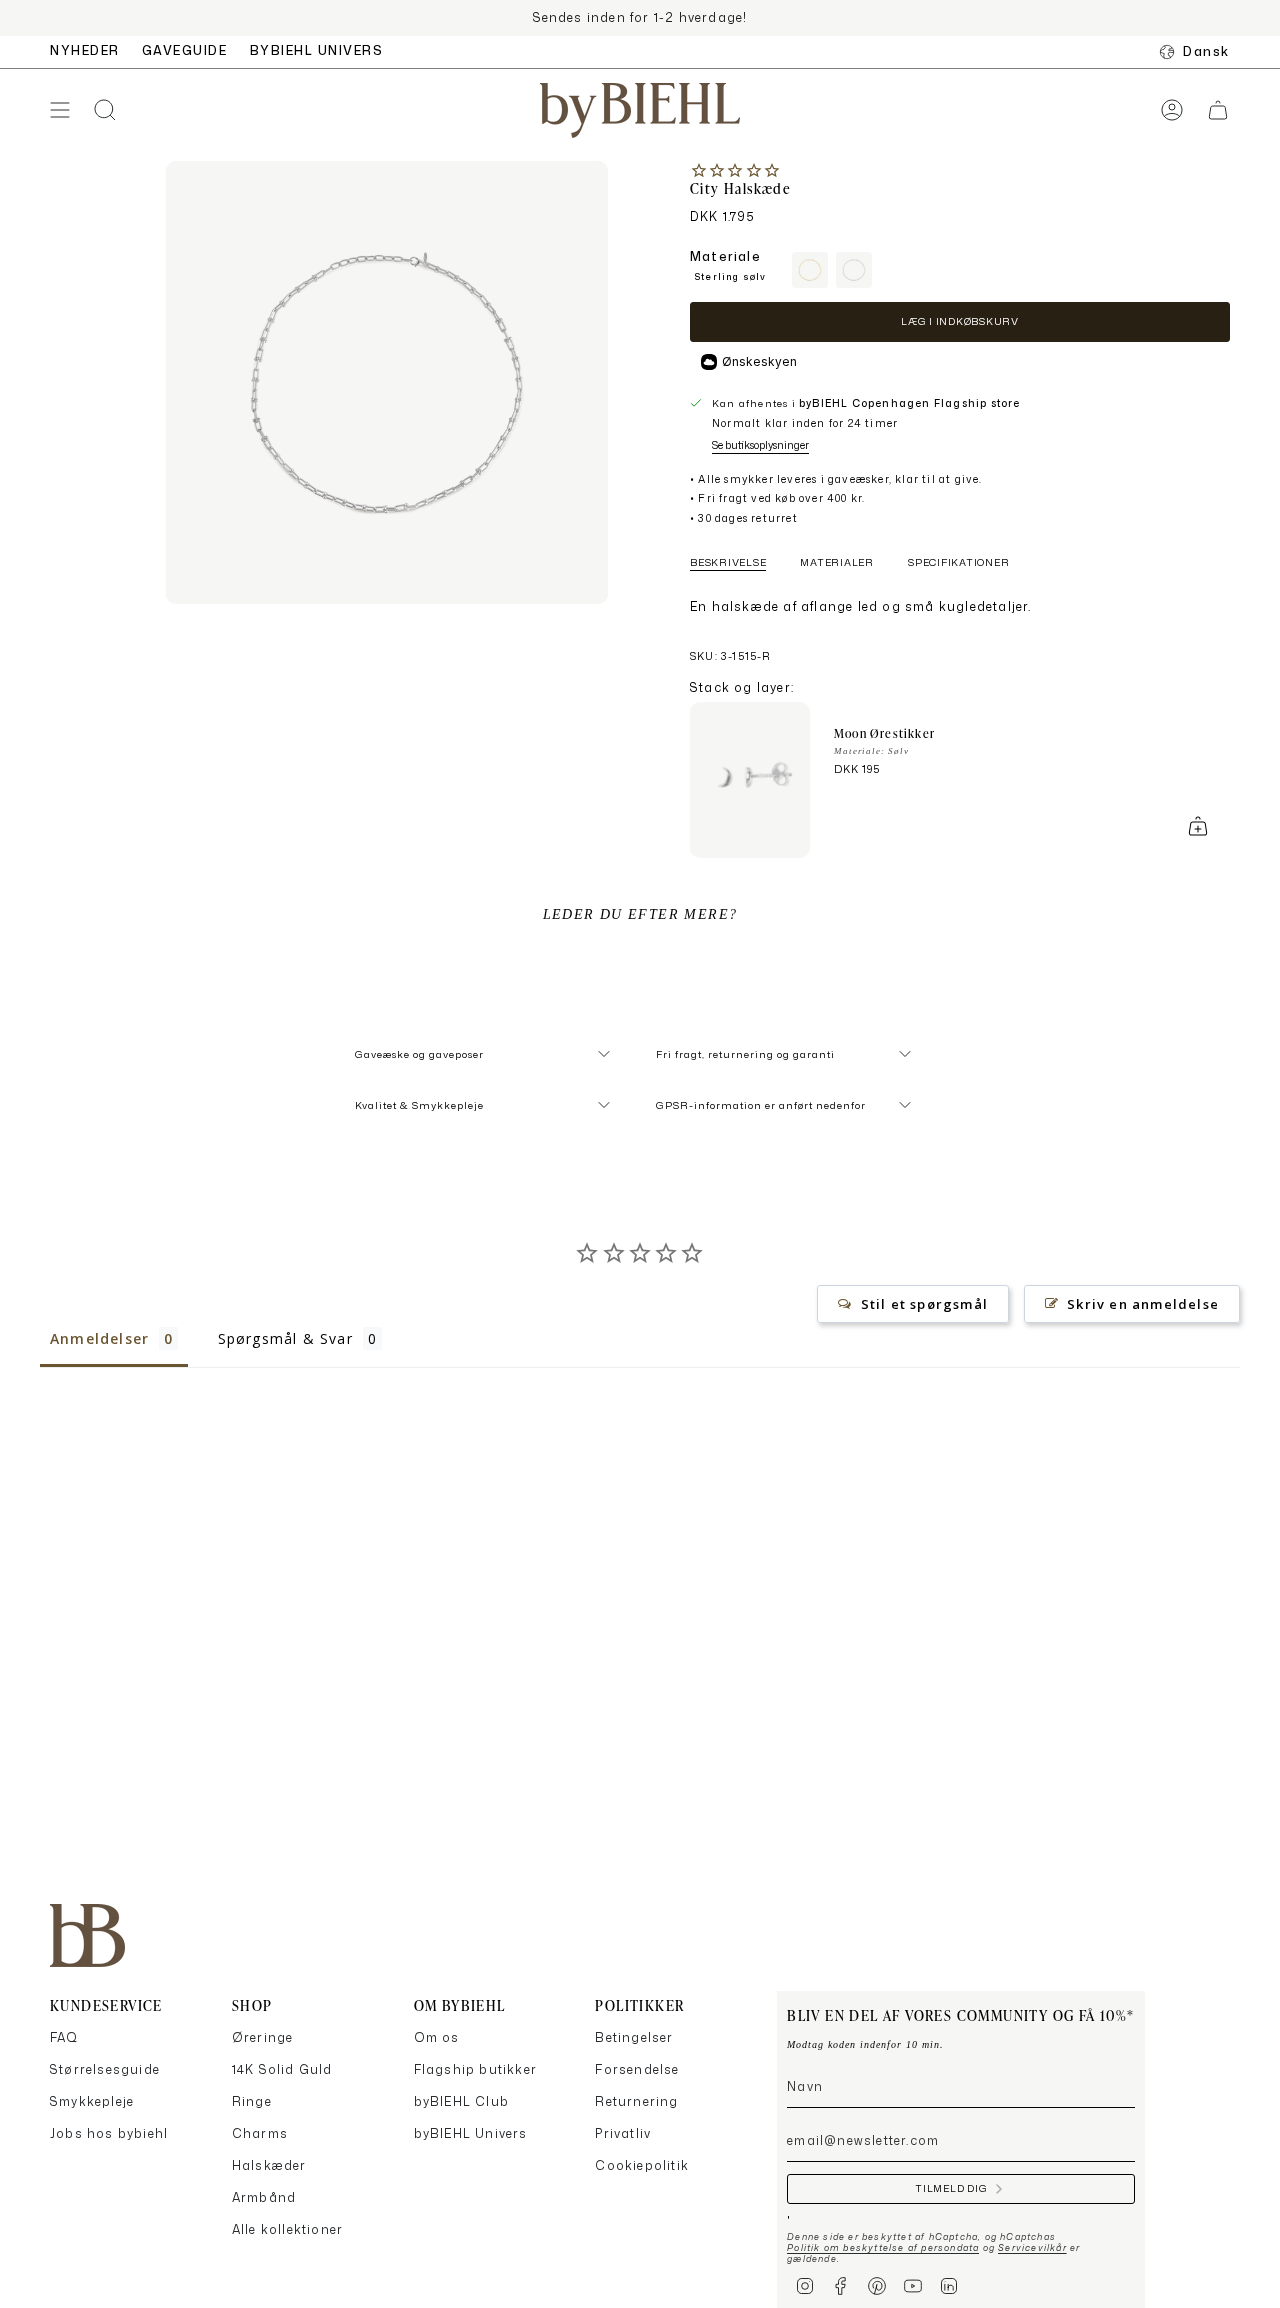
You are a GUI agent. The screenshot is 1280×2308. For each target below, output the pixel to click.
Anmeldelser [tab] (99, 1338)
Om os (437, 2037)
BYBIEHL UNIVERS (317, 50)
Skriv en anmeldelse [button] (1143, 1304)
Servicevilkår (1032, 2247)
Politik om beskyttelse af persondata (883, 2247)
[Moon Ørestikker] (750, 780)
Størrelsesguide (105, 2069)
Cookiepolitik (642, 2165)
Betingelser (634, 2037)
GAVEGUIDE (185, 50)
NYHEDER (85, 50)
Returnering (636, 2101)
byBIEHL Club (461, 2101)
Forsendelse (637, 2069)
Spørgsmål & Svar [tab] (285, 1338)
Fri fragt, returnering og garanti (745, 1054)
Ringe (252, 2101)
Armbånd (264, 2197)
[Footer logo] (87, 1935)
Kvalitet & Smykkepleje (419, 1105)
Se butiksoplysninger (760, 445)
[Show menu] (60, 110)
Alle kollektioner (287, 2229)
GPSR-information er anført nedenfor (761, 1105)
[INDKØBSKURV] (1218, 110)
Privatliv (623, 2133)
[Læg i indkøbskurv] (1198, 826)
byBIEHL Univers (471, 2133)
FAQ (64, 2037)
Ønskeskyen (759, 361)
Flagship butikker (475, 2069)
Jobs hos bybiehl (109, 2133)
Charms (260, 2133)
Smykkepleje (92, 2101)
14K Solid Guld (282, 2069)
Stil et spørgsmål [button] (924, 1304)
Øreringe (263, 2037)
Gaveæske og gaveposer (419, 1054)
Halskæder (269, 2165)
